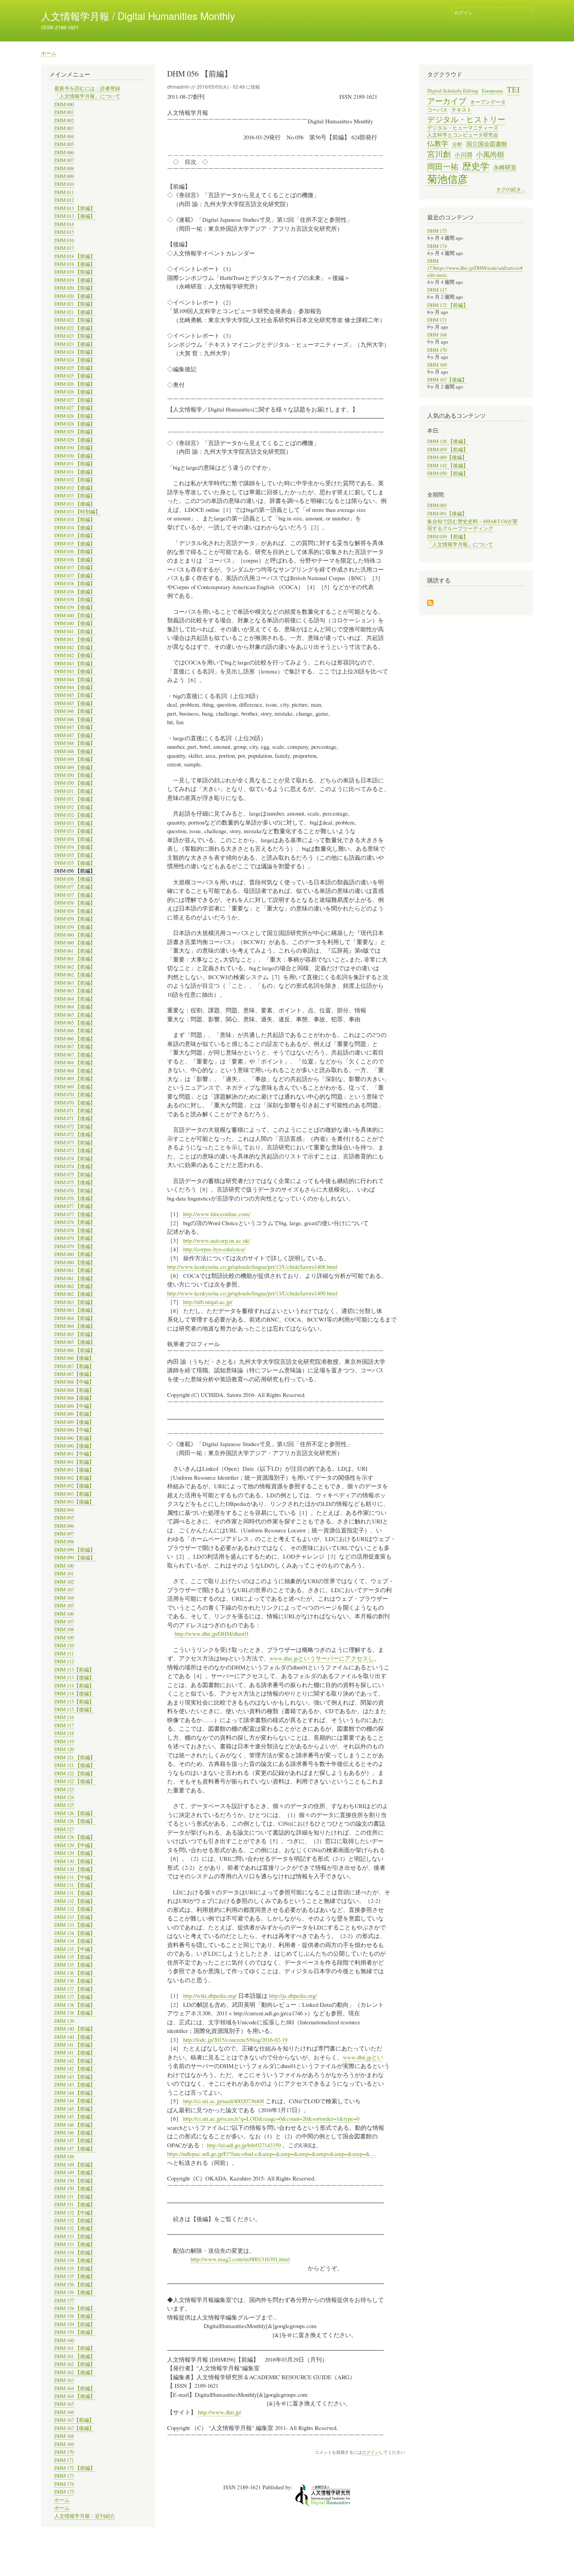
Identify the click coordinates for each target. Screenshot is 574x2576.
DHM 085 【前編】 (75, 1334)
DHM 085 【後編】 (75, 1342)
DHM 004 (64, 136)
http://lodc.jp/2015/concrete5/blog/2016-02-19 (235, 2040)
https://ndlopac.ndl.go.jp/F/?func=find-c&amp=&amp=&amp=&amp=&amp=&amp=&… (272, 2154)
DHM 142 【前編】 (75, 2061)
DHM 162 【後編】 (75, 2372)
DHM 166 (64, 2412)
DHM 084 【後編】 (75, 1326)
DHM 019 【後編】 (75, 280)
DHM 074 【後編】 (75, 1166)
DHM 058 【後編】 (75, 911)
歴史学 (476, 166)
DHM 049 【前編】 (75, 759)
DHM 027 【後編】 (75, 408)
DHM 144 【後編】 (75, 2101)
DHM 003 (64, 128)
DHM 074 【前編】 (75, 1159)
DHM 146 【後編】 (75, 2133)
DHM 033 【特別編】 (77, 512)
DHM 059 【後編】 (75, 927)
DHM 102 (64, 1582)
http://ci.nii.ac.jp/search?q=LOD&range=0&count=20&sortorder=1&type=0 (271, 2118)
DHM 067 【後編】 (75, 1055)
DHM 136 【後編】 (75, 1981)
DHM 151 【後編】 (75, 2205)
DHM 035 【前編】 (75, 535)
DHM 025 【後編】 (75, 376)
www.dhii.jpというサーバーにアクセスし (322, 1658)
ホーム (49, 53)
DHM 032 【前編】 (75, 480)
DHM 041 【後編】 (75, 639)
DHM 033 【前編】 (75, 496)
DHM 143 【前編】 (75, 2077)
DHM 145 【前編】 (75, 2109)
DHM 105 (64, 1606)
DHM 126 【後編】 (75, 1821)
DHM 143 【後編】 (75, 2085)
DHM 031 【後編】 (75, 472)
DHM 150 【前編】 (75, 2181)
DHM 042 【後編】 (75, 655)
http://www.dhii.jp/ (220, 2412)
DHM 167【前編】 (74, 2420)
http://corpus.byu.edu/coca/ (214, 1249)
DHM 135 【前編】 (75, 1957)
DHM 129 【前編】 (75, 1853)
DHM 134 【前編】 (75, 1933)
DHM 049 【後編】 (75, 767)
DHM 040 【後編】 (75, 623)
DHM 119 (64, 1741)
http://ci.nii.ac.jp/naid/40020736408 (224, 2101)
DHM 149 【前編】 (75, 2165)
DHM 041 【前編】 (75, 632)
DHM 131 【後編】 (75, 1893)
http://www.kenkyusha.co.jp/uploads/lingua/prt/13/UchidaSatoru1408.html (252, 1267)
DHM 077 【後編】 (75, 1214)
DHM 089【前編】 (74, 1414)
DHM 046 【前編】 (75, 711)
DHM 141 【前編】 (75, 2045)
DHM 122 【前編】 (75, 1773)
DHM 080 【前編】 (75, 1254)
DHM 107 (64, 1622)
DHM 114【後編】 (74, 1693)
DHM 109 (64, 1638)
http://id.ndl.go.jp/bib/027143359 (244, 2145)
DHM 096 (64, 1526)
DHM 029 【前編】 (75, 432)
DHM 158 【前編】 (75, 2308)
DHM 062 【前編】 (75, 967)
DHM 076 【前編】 (75, 1191)
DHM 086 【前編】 (75, 1350)
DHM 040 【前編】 (75, 615)
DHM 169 (64, 2444)
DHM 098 (64, 1542)
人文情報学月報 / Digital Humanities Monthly (138, 16)
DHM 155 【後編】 (75, 2276)
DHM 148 (64, 2156)
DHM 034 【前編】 (75, 519)
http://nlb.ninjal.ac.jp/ (208, 1302)
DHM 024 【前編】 (75, 352)
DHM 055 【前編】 (75, 855)
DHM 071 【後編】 (75, 1118)
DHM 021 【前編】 (75, 304)
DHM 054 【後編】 (75, 847)
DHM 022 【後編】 (75, 328)
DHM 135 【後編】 (75, 1965)
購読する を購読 (430, 603)
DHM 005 (64, 144)
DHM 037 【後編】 (75, 576)
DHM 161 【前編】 (75, 2348)
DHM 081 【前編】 (75, 1270)
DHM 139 (64, 2021)
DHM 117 (64, 1725)
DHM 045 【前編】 (75, 695)
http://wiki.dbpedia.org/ (210, 1995)
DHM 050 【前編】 (75, 775)
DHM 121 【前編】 (75, 1757)
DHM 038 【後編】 (75, 592)
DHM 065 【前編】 (75, 1015)
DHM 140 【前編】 (75, 2029)
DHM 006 (64, 152)
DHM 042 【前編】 (75, 648)
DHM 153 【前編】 (75, 2237)
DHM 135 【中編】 (75, 1949)
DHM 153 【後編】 (75, 2244)
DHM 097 (64, 1534)
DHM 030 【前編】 (75, 448)
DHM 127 (64, 1829)
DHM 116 (64, 1717)
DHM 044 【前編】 (75, 680)
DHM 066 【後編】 (75, 1039)
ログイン (463, 12)
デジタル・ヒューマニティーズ (463, 128)
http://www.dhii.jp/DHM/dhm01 (212, 1634)
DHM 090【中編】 (74, 1430)
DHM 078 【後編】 (75, 1230)
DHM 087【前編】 (74, 1366)
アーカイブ (447, 101)
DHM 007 (64, 160)
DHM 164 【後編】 (75, 2396)
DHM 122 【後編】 (75, 1781)
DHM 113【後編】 (74, 1677)
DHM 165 (64, 2404)
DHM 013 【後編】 (75, 216)
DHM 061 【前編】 (75, 951)
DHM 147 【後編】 (75, 2149)
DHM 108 (64, 1629)
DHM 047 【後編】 (75, 735)
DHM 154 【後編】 (75, 2260)
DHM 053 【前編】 (75, 823)
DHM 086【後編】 (74, 1358)
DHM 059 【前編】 (75, 919)
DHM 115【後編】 (74, 1709)
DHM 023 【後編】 (75, 344)
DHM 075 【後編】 (75, 1182)
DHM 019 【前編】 (75, 272)
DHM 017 (64, 248)
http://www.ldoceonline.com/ (217, 1214)
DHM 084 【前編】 (75, 1318)
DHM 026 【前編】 (75, 384)
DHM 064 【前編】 (75, 999)
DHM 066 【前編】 (75, 1031)
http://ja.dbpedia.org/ (293, 1995)
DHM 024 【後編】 (75, 360)
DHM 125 (64, 1805)
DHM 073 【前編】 (75, 1143)
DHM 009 (64, 176)
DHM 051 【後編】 (75, 799)
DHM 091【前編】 (74, 1462)
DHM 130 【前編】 (75, 1861)
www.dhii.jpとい (363, 2057)
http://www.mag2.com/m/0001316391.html (240, 2259)
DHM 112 (64, 1661)
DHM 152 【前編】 (75, 2221)
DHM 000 (64, 104)
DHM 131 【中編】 (75, 1877)
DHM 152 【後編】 (75, 2228)
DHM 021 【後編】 (75, 312)
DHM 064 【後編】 (75, 1007)
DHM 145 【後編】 (75, 2117)
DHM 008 (64, 168)
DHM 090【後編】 (74, 1446)
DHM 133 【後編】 (75, 1925)
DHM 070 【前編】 (75, 1095)
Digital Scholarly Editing (453, 91)
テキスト (462, 110)
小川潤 (463, 155)
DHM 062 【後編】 (75, 975)
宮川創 (439, 154)
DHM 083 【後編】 (75, 1310)
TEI (513, 89)
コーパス (437, 110)
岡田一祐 (443, 166)
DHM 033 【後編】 (75, 504)
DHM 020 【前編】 (75, 288)
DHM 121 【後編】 (75, 1765)
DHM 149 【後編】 (75, 2172)
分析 (457, 144)
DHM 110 (64, 1645)
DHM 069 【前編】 (75, 1079)
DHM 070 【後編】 (75, 1103)
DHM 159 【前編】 (75, 2324)
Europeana (492, 91)
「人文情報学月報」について (87, 96)
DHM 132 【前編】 (75, 1901)
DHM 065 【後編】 (75, 1023)
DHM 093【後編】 (74, 1502)
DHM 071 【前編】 (75, 1111)
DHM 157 (64, 2301)
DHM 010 (64, 184)
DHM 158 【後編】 (75, 2316)
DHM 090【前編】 (74, 1438)
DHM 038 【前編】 (75, 583)
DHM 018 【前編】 (75, 256)
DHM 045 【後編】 (75, 703)
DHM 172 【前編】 (75, 2468)
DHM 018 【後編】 (75, 264)
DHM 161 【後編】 (75, 2356)
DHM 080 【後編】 (75, 1262)
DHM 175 (64, 2492)
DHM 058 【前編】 (75, 903)
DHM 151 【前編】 (75, 2197)
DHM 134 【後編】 (75, 1941)
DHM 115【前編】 (74, 1702)
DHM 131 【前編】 (75, 1885)
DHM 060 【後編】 (75, 943)
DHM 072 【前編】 (75, 1127)
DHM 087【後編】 (74, 1374)
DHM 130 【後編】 (75, 1869)
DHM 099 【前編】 (75, 1550)
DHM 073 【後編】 (75, 1150)
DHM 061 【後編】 (75, 959)
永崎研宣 (505, 167)
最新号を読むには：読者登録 (87, 88)
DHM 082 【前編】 (75, 1286)
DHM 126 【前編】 (75, 1813)
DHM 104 (64, 1598)
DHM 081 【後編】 (75, 1278)
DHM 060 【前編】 (75, 935)
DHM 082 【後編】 (75, 1294)
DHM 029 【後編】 (75, 440)
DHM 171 (64, 2460)
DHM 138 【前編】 (75, 2005)
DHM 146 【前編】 (75, 2125)
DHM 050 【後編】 (75, 783)
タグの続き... (510, 190)
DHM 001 (64, 112)
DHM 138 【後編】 (75, 2013)
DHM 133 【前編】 (75, 1917)
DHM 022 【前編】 (75, 320)
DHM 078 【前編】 (75, 1222)
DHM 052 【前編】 (75, 807)
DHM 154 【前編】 (75, 2253)
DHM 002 (64, 120)
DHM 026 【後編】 (75, 392)
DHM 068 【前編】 (75, 1063)
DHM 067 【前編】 (75, 1047)
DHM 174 (64, 2484)
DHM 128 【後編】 (75, 1837)
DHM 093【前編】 (74, 1494)
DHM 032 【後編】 (75, 488)
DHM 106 (64, 1614)
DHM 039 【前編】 (75, 599)
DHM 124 (64, 1797)
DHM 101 (64, 1574)
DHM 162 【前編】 (75, 2364)
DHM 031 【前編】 (75, 464)
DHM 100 (64, 1566)
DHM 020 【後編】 (75, 296)
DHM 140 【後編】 (75, 2037)
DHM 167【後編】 (74, 2428)
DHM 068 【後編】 (75, 1071)
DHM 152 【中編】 (75, 2213)
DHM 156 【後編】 (75, 2292)
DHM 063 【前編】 (75, 983)
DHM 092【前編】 (74, 1478)
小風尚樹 (490, 154)
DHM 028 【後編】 (75, 424)
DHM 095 (64, 1518)
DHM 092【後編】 (74, 1486)
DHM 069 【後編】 (75, 1087)
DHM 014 (64, 224)
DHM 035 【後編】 (75, 544)
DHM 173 (64, 2476)
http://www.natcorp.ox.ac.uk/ (217, 1240)
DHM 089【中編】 (74, 1406)
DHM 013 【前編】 (75, 208)
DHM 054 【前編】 (75, 839)
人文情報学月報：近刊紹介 (85, 2516)
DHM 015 (64, 232)
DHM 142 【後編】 (75, 2069)
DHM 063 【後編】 (75, 991)
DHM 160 (64, 2340)
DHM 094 (64, 1510)
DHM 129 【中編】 (75, 1845)
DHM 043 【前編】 (75, 664)
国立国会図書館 (487, 144)
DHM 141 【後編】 (75, 2053)
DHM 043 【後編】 (75, 671)
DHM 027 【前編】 (75, 400)
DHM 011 (64, 192)
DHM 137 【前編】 (75, 1989)
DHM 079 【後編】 (75, 1246)
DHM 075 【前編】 (75, 1175)
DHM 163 (64, 2380)
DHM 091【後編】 (74, 1470)
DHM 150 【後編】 (75, 2189)
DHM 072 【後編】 (75, 1134)
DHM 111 (64, 1654)
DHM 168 (64, 2436)
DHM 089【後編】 (74, 1422)
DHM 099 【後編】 (75, 1558)
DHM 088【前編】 (74, 1390)
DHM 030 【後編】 (75, 456)
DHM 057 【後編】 (75, 895)
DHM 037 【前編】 (75, 567)
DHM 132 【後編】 (75, 1909)
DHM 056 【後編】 (75, 879)
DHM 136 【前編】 (75, 1973)
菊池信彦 (447, 179)
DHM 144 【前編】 (75, 2093)
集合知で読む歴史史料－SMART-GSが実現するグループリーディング (472, 525)
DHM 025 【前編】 (75, 368)
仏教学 (438, 143)
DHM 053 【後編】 (75, 831)
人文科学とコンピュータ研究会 (463, 135)
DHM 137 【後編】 (75, 1997)
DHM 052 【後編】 (75, 815)
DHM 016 (64, 240)
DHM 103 (64, 1590)
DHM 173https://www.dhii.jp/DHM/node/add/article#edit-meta (475, 268)
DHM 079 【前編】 (75, 1238)
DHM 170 (64, 2452)
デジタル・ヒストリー (466, 119)
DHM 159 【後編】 (75, 2332)
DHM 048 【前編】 (75, 743)
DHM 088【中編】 (74, 1382)
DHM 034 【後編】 (75, 528)
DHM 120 (64, 1749)
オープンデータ (488, 102)
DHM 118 (64, 1733)
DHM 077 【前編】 (75, 1206)
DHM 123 (64, 1789)
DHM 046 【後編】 (75, 719)
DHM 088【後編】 (74, 1398)
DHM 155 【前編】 (75, 2269)
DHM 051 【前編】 (75, 791)
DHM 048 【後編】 (75, 751)
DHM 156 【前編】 (75, 2285)
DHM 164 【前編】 (75, 2388)
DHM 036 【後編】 (75, 560)
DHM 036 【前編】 (75, 551)
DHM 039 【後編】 (75, 607)
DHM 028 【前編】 (75, 416)
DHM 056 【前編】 (75, 871)
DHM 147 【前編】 (75, 2140)
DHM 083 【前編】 (75, 1302)
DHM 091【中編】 (74, 1454)
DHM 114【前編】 (74, 1686)
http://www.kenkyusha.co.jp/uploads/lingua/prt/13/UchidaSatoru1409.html (252, 1293)
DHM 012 (64, 200)
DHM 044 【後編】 (75, 687)
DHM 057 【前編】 (75, 887)
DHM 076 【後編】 (75, 1198)
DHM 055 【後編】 (75, 863)
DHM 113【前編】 (74, 1670)
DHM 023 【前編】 (75, 336)
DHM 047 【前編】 (75, 727)
